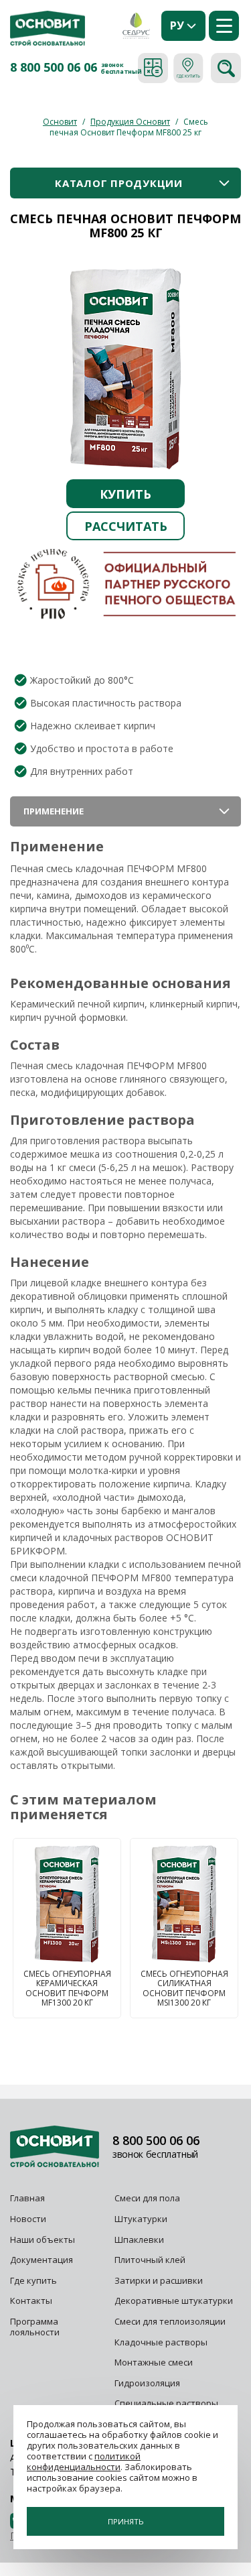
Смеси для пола (147, 2198)
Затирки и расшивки (159, 2280)
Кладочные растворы (161, 2342)
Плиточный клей (151, 2260)
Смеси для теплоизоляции (170, 2321)
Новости (28, 2219)
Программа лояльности (35, 2327)
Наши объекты (43, 2240)
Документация (41, 2260)
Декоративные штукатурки (174, 2301)
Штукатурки (141, 2219)
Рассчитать (126, 526)
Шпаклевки (139, 2240)
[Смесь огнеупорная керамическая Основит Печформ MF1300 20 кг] (67, 1904)
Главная (27, 2198)
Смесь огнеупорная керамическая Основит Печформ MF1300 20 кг (67, 1989)
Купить (125, 494)
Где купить (33, 2280)
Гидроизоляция (148, 2383)
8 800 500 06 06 (54, 68)
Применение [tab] (54, 811)
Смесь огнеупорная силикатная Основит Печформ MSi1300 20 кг (184, 1989)
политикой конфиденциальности (84, 2461)
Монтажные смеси (154, 2362)
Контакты (31, 2301)
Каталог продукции (119, 183)
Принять (126, 2521)
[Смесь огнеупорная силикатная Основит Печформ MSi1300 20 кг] (184, 1904)
